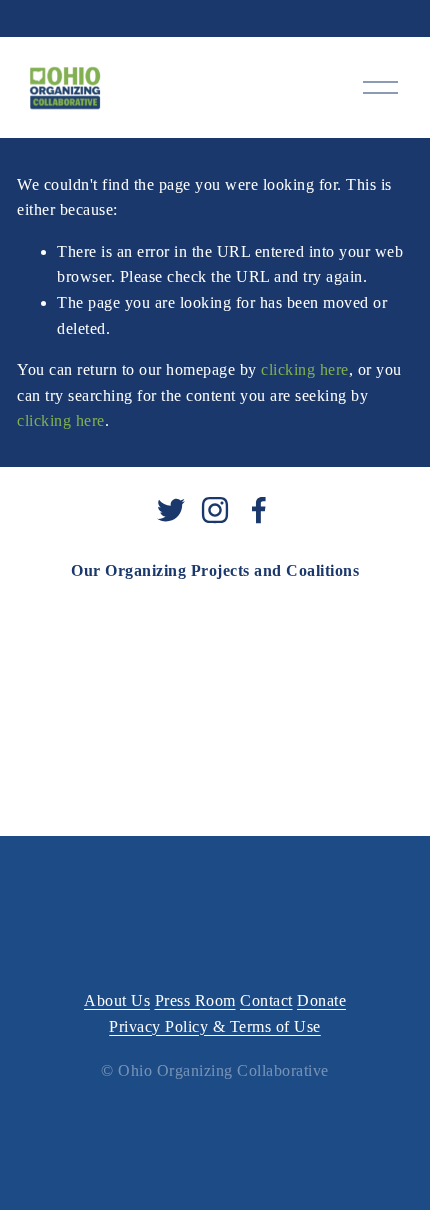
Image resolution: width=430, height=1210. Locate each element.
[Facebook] (259, 510)
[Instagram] (215, 510)
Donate (321, 1000)
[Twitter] (171, 510)
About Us (117, 1000)
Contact (266, 1000)
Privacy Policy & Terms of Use (215, 1026)
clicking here (305, 369)
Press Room (195, 1000)
